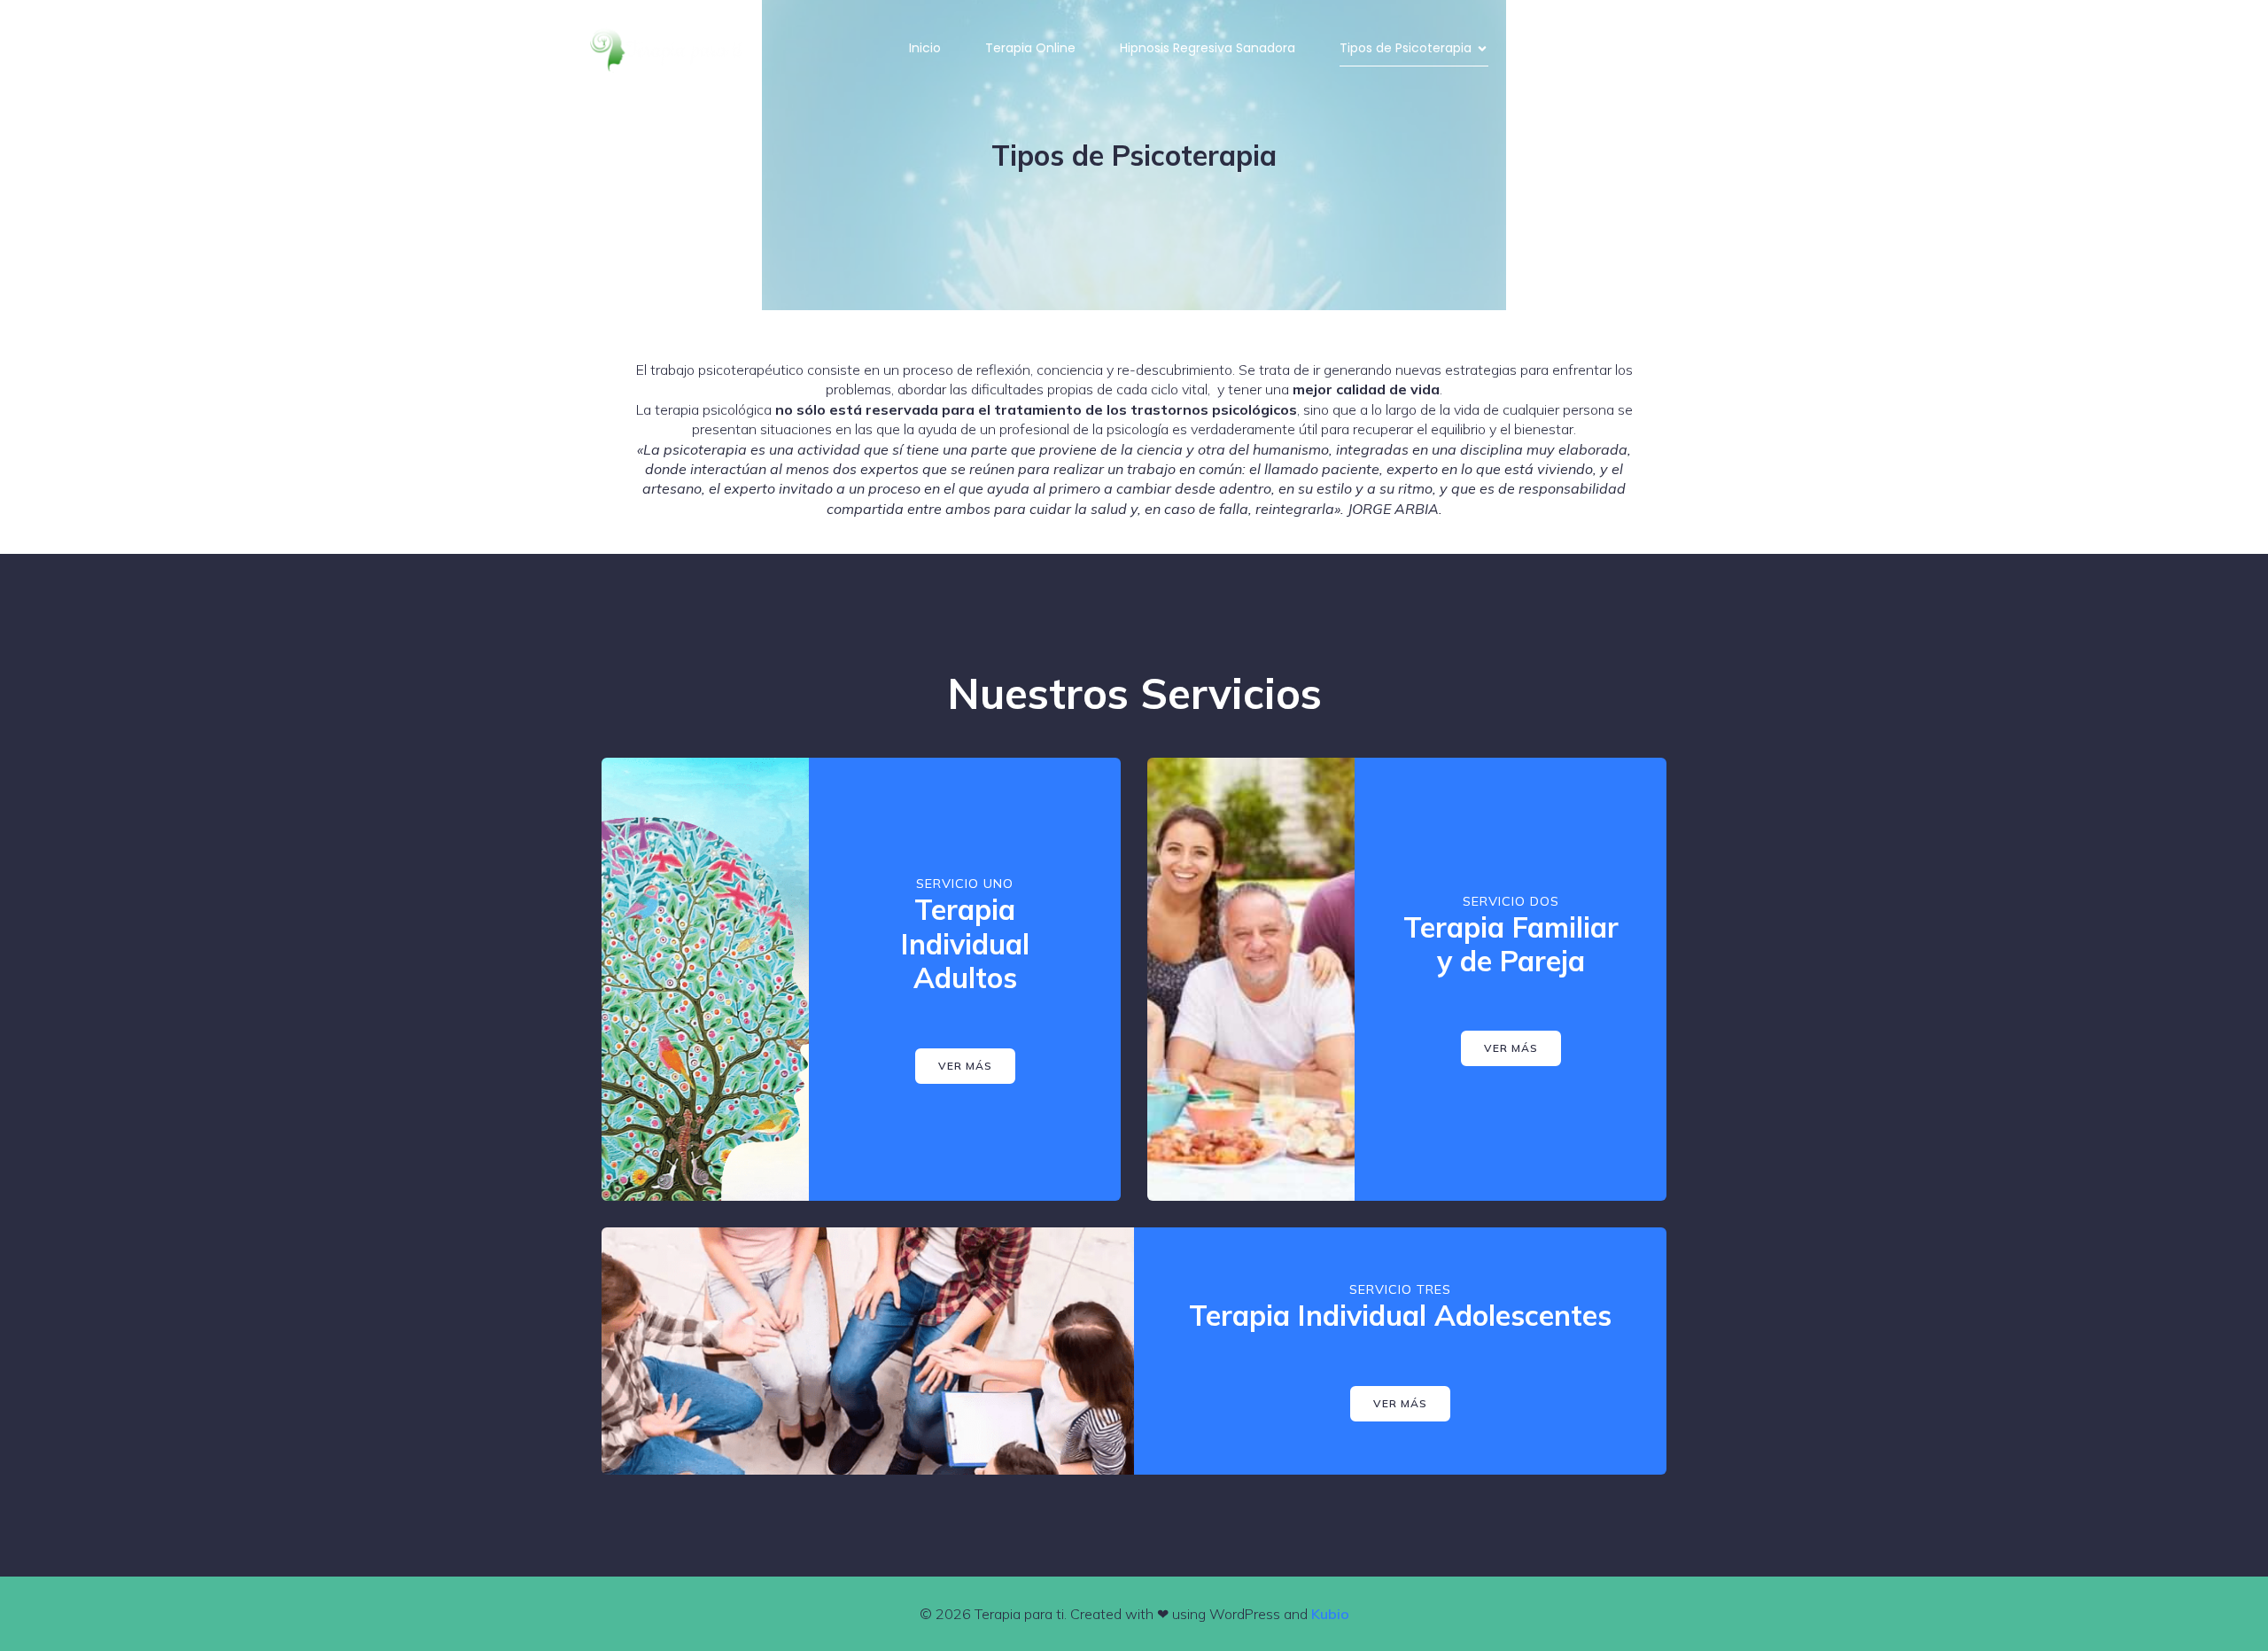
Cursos (1554, 48)
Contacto (1650, 48)
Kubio (1330, 1614)
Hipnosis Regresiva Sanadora (1208, 48)
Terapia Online (1030, 48)
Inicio (925, 48)
